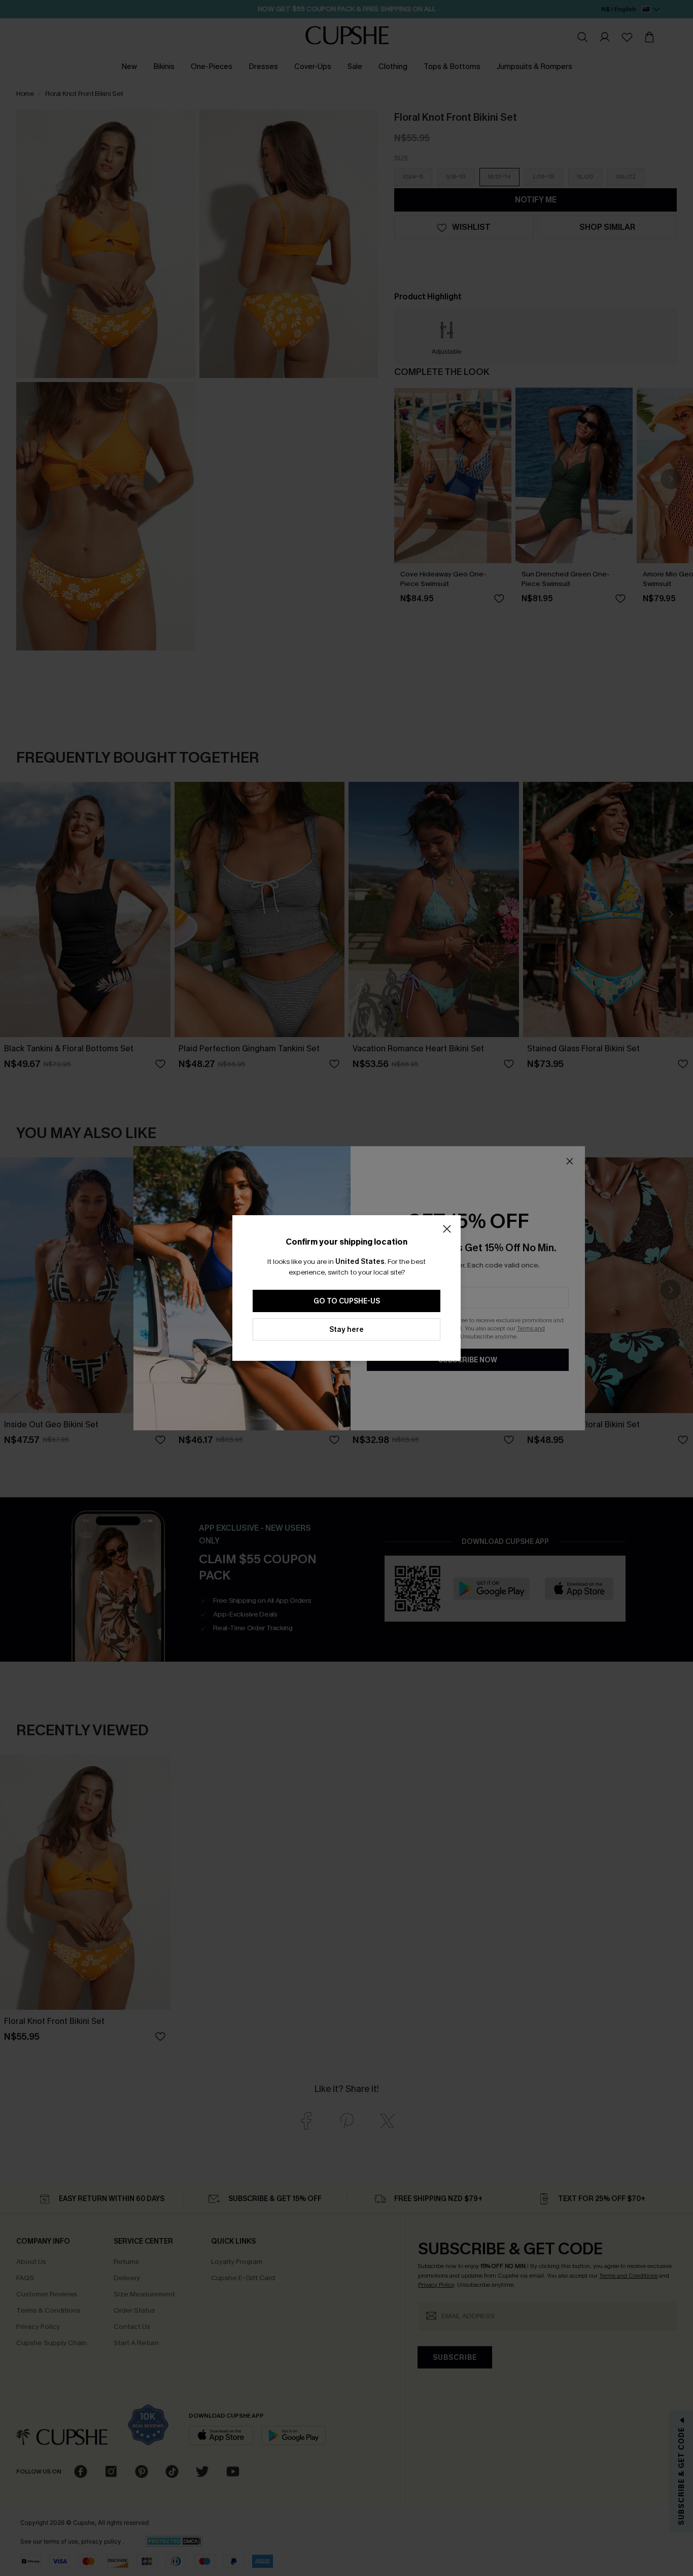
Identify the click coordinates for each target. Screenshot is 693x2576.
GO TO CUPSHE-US (347, 1301)
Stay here (346, 1330)
